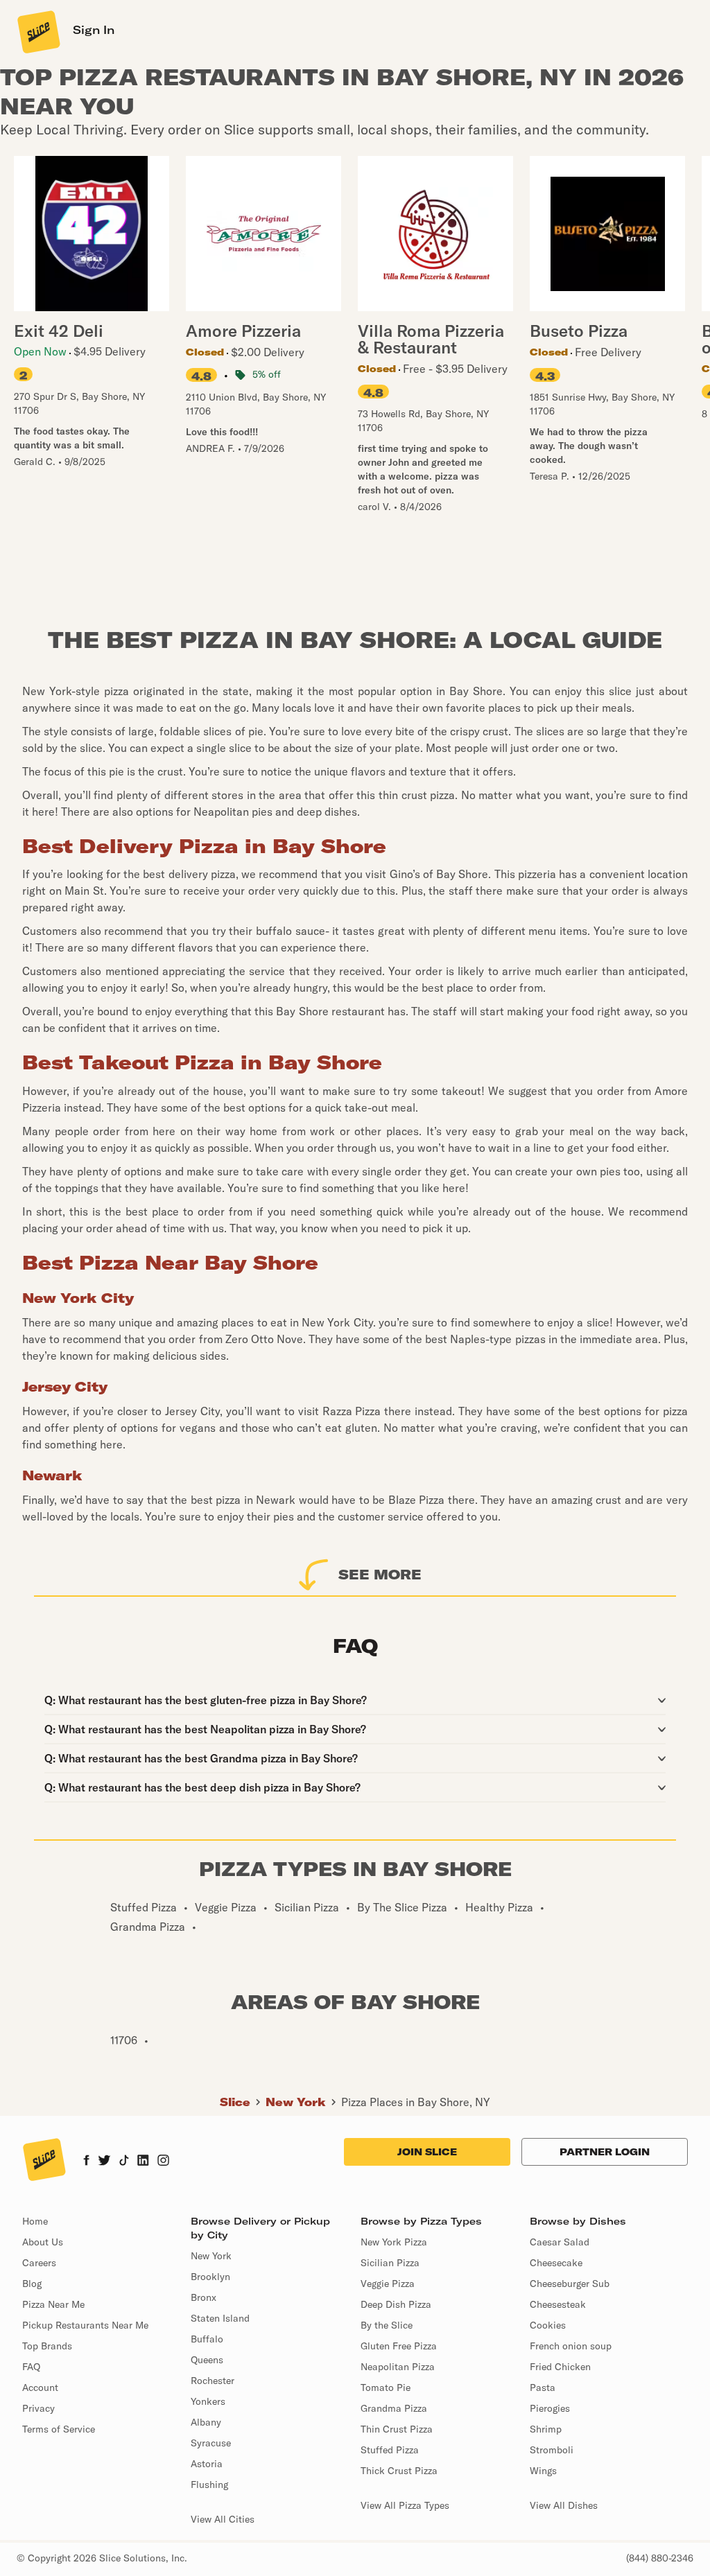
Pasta (543, 2387)
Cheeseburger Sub (570, 2284)
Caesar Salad (560, 2242)
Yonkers (208, 2401)
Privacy (38, 2408)
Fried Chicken (560, 2367)
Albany (206, 2422)
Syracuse (211, 2443)
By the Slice (387, 2325)
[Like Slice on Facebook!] (86, 2162)
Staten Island (220, 2318)
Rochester (213, 2381)
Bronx (204, 2297)
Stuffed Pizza (390, 2450)
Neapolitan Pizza (398, 2367)
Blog (32, 2284)
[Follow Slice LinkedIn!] (143, 2162)
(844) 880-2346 (660, 2558)
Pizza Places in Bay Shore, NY (416, 2102)
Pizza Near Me (53, 2304)
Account (40, 2387)
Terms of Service (59, 2429)
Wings (543, 2471)
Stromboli (552, 2450)
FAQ (31, 2367)
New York (296, 2102)
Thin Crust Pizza (397, 2429)
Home (35, 2221)
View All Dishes (564, 2505)
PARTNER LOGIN (605, 2152)
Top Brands (47, 2346)
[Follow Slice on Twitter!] (104, 2162)
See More (380, 1574)
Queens (207, 2360)
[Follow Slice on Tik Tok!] (124, 2162)
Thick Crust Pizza (399, 2471)
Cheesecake (556, 2263)
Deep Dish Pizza (396, 2304)
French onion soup (571, 2346)
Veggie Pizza (388, 2284)
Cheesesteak (558, 2304)
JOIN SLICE (427, 2152)
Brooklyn (210, 2277)
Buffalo (207, 2339)
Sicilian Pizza (390, 2263)
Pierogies (550, 2408)
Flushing (209, 2485)
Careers (39, 2263)
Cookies (548, 2325)
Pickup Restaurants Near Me (85, 2325)
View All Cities (223, 2519)
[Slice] (37, 31)
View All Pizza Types (405, 2505)
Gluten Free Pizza (399, 2346)
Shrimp (546, 2429)
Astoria (207, 2464)
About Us (43, 2242)
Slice (235, 2102)
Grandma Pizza (394, 2408)
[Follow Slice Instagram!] (164, 2162)
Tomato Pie (386, 2387)
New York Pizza (394, 2242)
